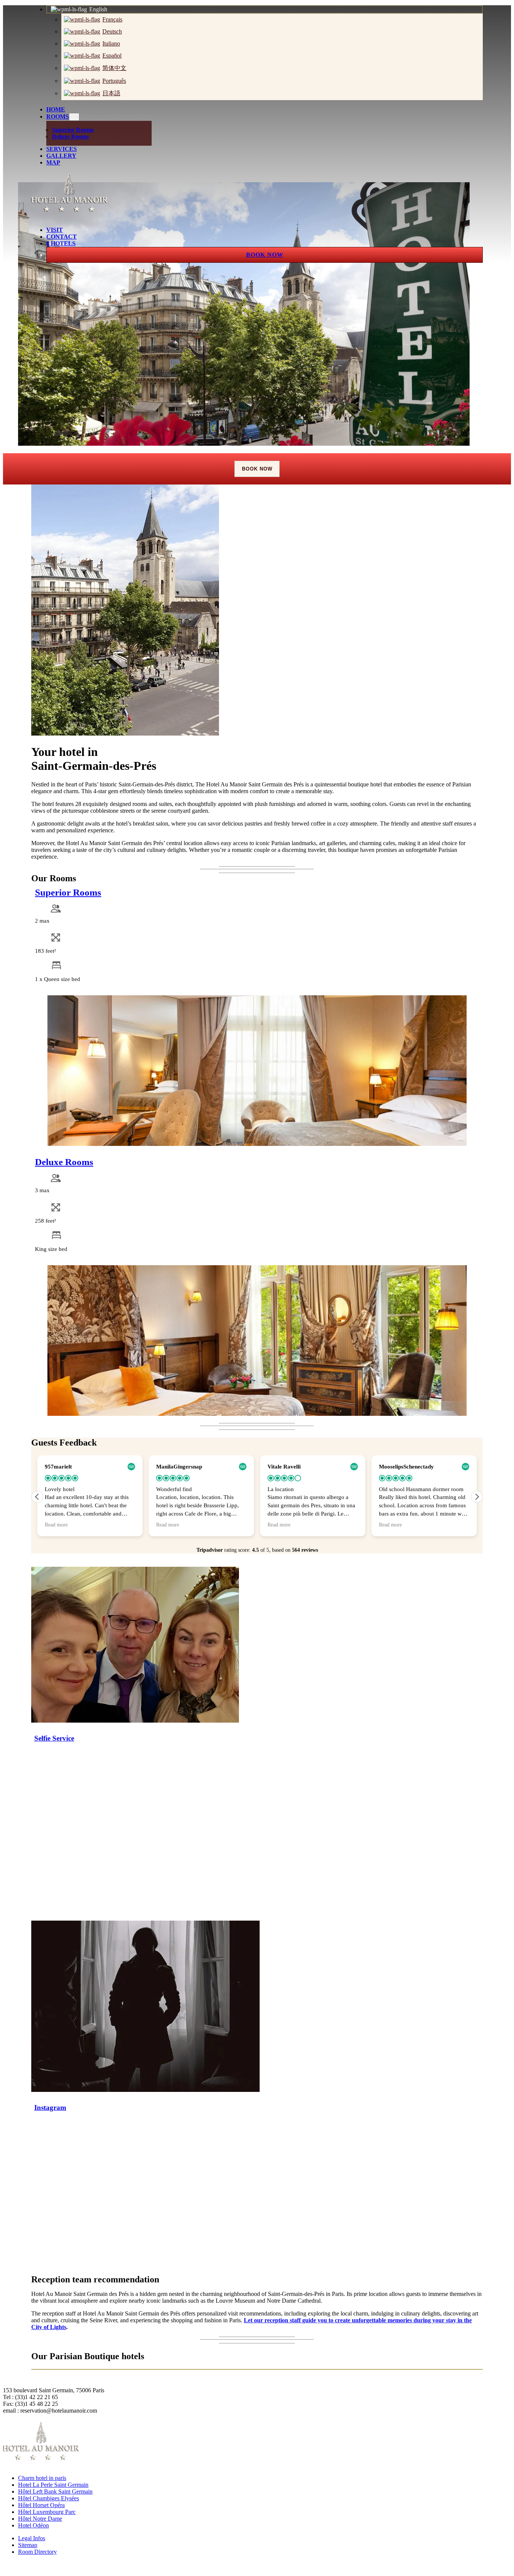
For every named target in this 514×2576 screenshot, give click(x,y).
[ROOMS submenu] (74, 117)
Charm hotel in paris (42, 2478)
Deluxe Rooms (64, 1162)
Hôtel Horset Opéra (41, 2505)
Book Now (257, 469)
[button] (477, 1497)
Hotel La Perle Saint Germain (53, 2485)
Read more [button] (56, 1525)
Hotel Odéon (33, 2525)
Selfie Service (54, 1738)
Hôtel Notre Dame (40, 2519)
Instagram (50, 2108)
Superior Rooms (68, 892)
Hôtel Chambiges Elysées (49, 2498)
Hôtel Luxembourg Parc (47, 2512)
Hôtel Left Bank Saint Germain (55, 2491)
